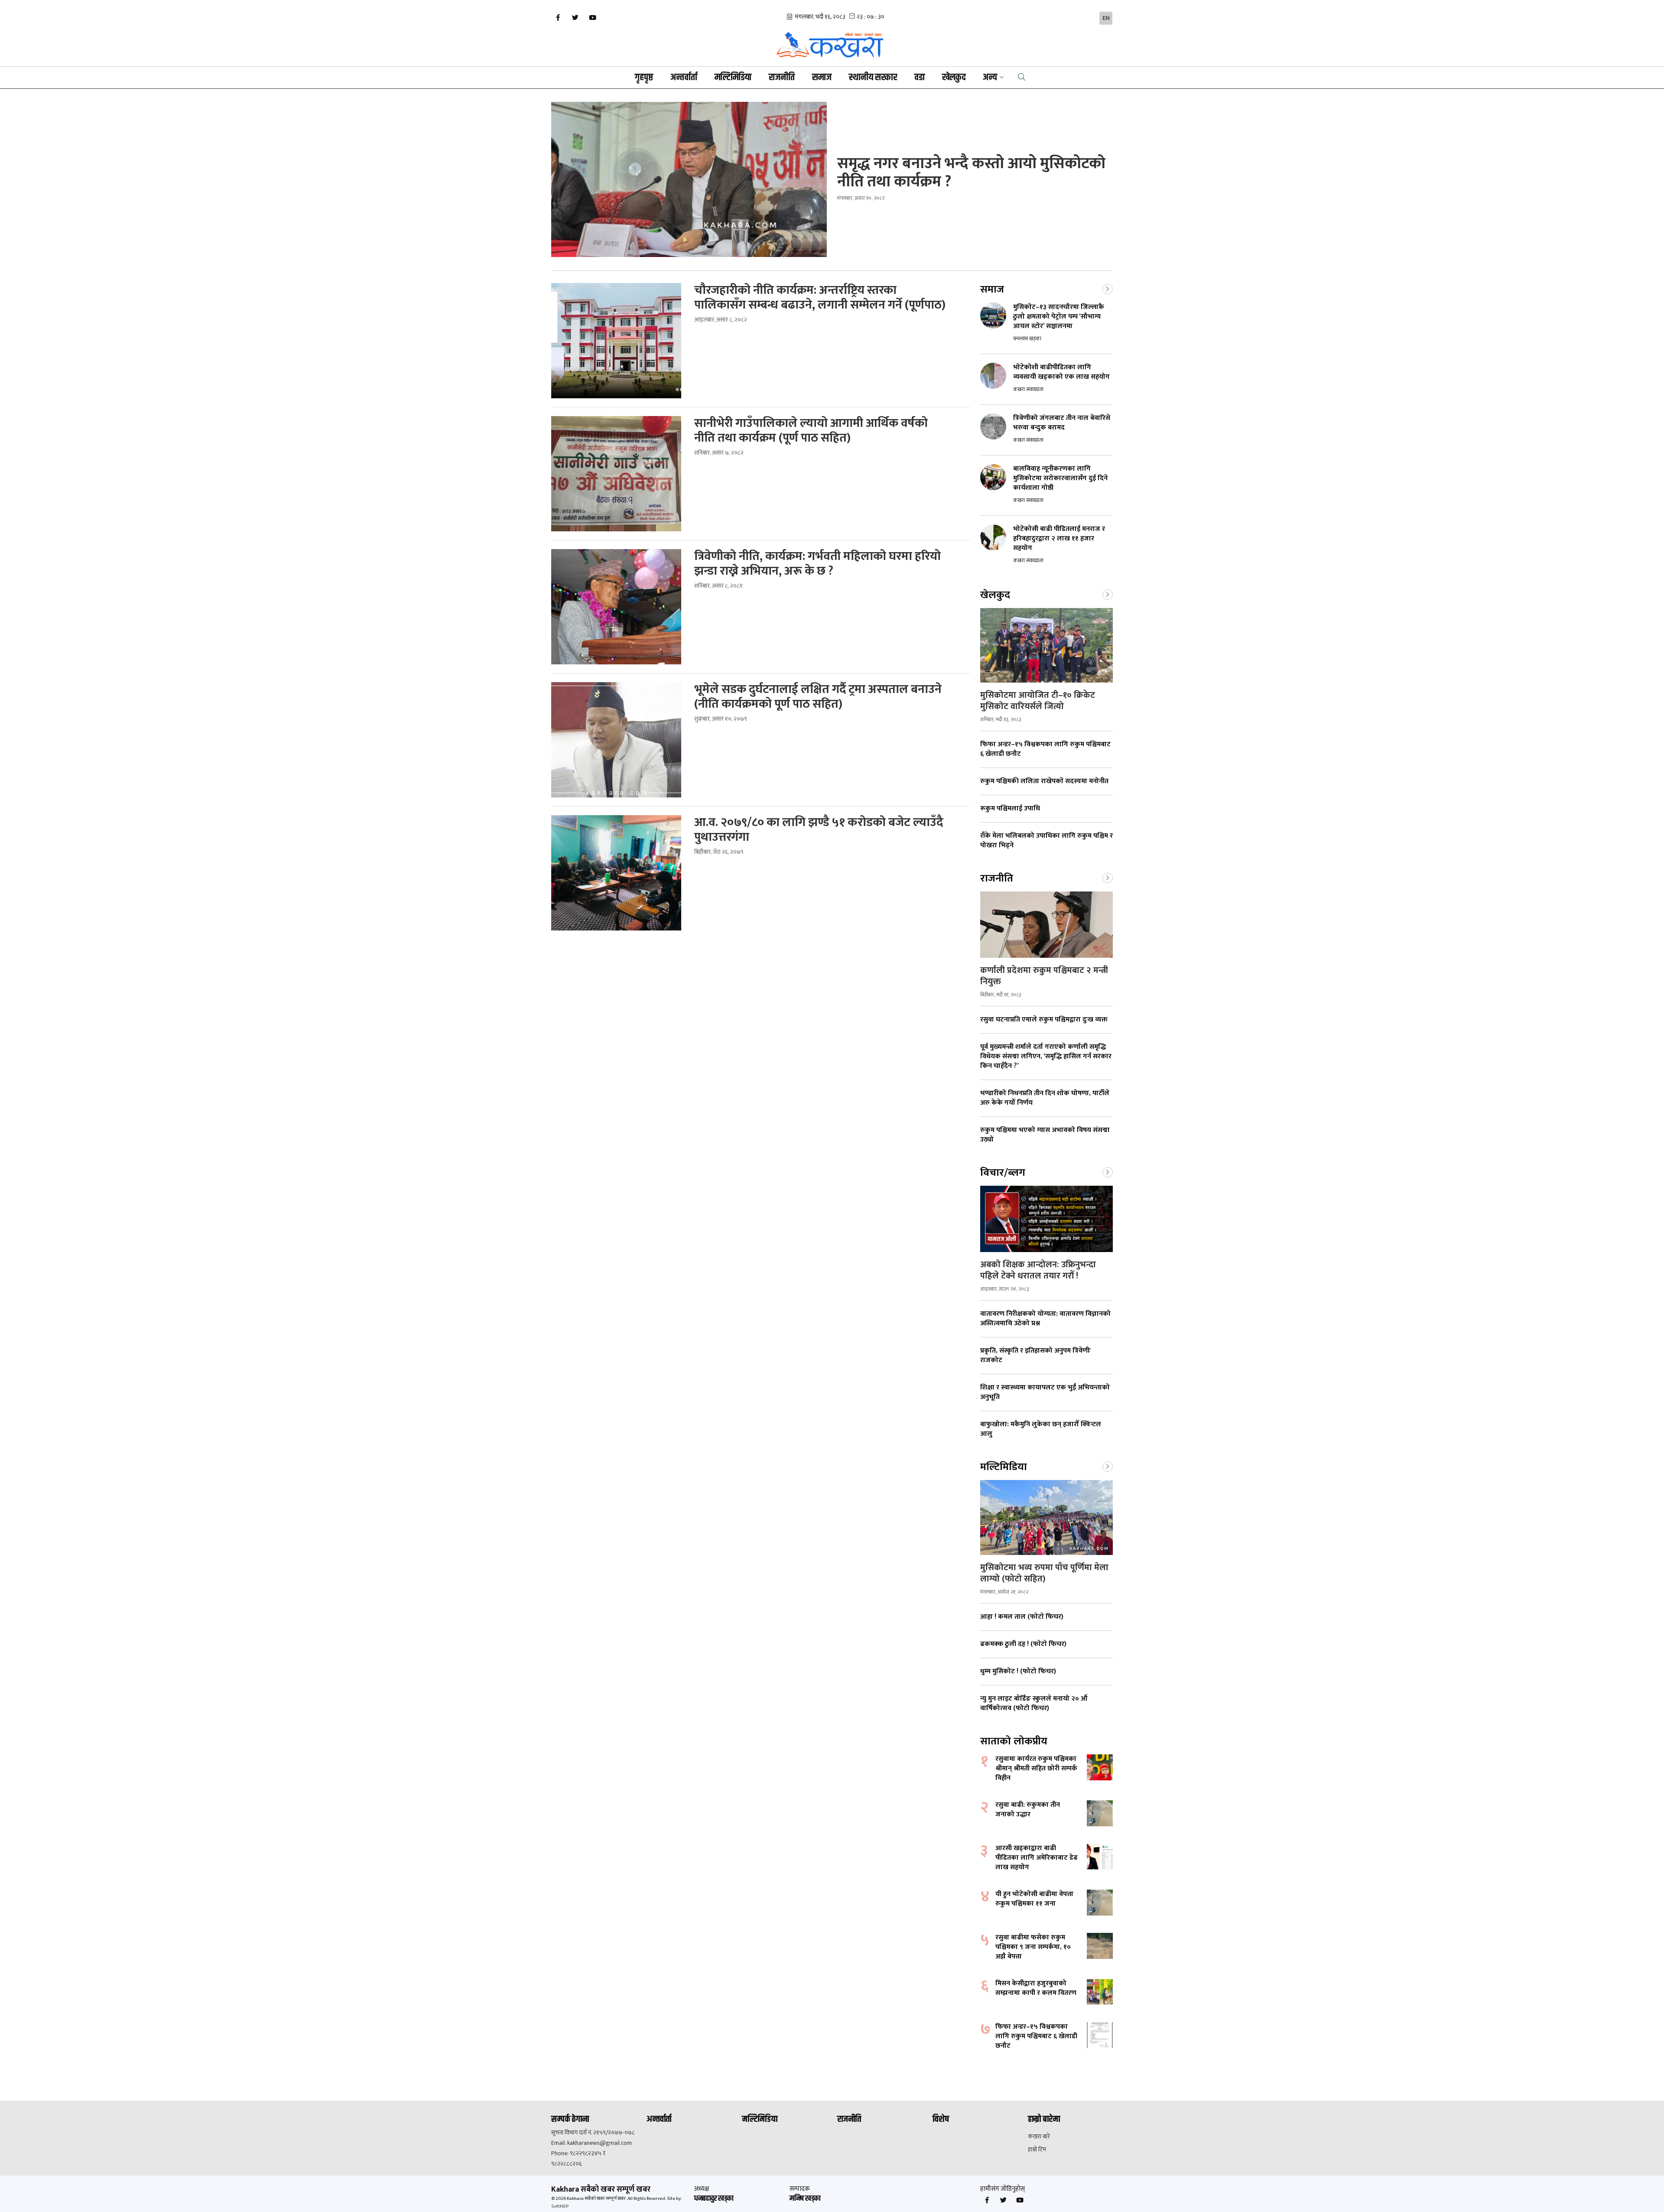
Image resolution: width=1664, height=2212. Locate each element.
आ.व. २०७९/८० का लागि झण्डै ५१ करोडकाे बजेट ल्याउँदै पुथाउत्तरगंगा (819, 830)
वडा (920, 78)
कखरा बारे (1039, 2137)
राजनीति (782, 78)
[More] (1108, 288)
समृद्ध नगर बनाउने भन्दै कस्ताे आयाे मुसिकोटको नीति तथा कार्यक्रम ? (971, 172)
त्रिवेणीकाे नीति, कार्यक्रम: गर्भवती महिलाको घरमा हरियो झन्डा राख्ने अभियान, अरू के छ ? (817, 564)
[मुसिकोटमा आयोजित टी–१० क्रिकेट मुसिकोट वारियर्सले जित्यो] (1046, 645)
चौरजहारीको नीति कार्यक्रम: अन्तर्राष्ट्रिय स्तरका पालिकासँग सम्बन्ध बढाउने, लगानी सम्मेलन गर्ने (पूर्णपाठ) (820, 298)
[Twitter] (575, 18)
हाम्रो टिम (1037, 2150)
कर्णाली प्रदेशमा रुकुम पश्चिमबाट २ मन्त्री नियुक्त (1044, 976)
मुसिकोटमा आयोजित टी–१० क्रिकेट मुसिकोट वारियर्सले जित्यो (1038, 701)
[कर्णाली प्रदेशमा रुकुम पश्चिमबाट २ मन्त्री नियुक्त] (1046, 925)
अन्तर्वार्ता (684, 78)
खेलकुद (954, 78)
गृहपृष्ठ (644, 78)
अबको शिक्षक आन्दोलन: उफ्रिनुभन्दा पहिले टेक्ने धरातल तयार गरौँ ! (1038, 1270)
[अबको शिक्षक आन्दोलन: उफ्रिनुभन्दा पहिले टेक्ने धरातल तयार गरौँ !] (1046, 1219)
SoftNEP (560, 2206)
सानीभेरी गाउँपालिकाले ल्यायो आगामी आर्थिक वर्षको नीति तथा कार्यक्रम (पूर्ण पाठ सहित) (811, 431)
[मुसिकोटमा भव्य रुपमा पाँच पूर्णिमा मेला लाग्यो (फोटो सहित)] (1046, 1517)
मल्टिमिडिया (733, 78)
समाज (822, 78)
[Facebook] (558, 18)
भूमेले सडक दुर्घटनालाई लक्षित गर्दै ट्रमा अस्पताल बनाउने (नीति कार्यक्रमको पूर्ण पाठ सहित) (818, 697)
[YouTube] (592, 18)
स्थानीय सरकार (873, 78)
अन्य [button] (990, 78)
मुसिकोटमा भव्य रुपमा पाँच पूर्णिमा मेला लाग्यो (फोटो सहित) (1044, 1573)
